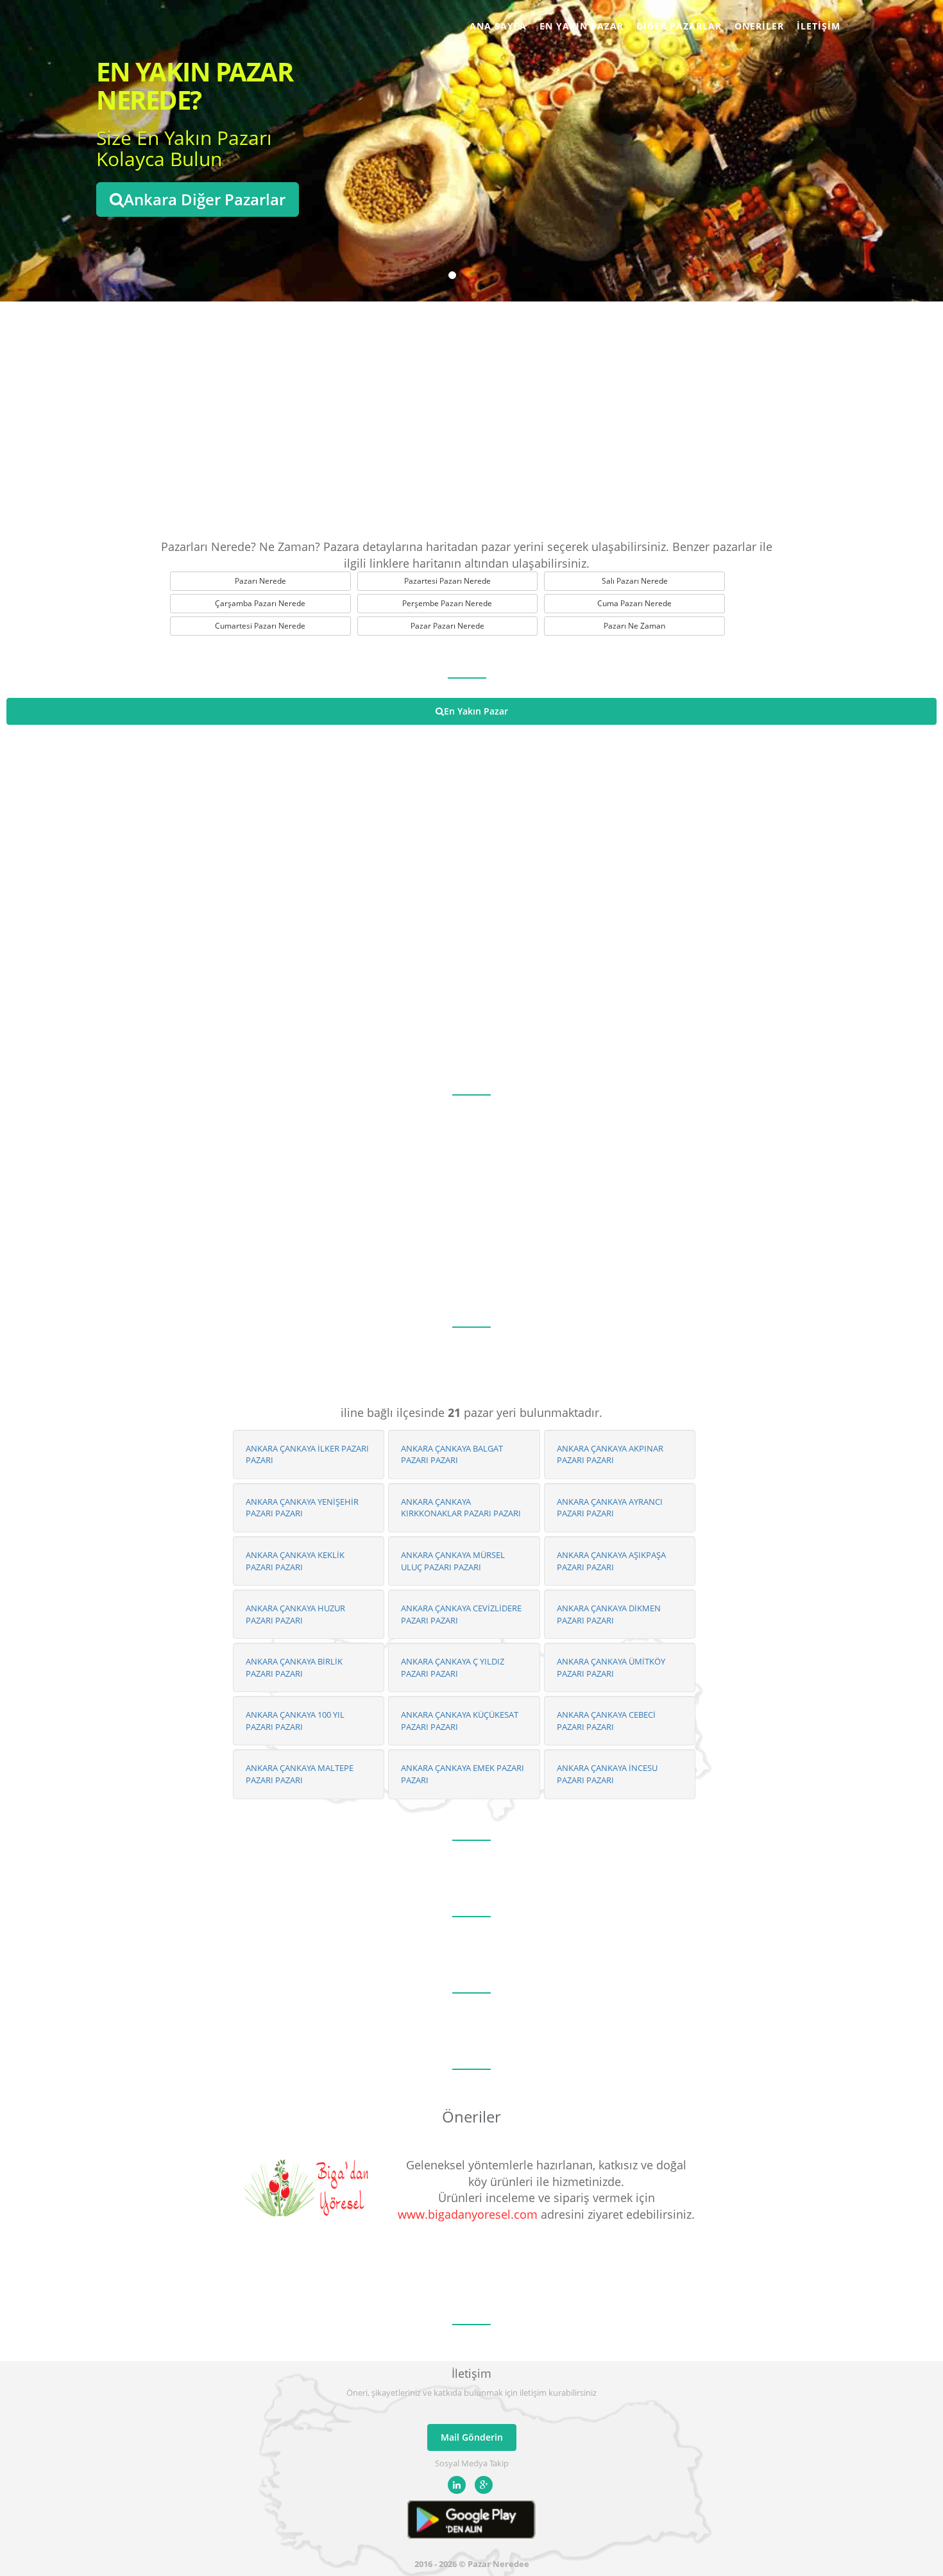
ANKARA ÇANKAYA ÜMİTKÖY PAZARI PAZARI (611, 1667)
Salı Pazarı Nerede (635, 581)
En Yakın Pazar (582, 26)
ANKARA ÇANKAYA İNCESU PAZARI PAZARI (607, 1774)
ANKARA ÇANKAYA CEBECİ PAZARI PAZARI (606, 1721)
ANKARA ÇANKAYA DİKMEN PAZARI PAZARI (609, 1614)
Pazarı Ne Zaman (634, 626)
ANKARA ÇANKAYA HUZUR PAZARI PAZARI (295, 1614)
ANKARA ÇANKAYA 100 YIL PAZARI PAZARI (295, 1721)
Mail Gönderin (472, 2437)
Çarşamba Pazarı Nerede (260, 603)
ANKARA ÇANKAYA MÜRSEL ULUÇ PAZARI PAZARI (453, 1561)
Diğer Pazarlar (679, 26)
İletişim (819, 26)
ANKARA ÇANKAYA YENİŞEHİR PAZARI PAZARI (302, 1508)
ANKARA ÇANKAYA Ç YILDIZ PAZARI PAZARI (453, 1667)
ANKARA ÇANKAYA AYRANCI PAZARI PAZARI (610, 1508)
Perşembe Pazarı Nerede (447, 603)
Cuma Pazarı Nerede (634, 603)
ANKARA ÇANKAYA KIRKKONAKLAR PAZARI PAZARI (461, 1508)
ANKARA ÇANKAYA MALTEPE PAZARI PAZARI (300, 1774)
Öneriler (759, 26)
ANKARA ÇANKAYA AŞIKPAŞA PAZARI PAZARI (611, 1561)
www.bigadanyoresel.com (468, 2214)
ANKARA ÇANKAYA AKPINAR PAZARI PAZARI (610, 1454)
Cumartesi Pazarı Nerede (260, 626)
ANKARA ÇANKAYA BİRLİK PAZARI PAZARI (294, 1667)
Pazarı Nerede (260, 581)
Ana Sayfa (498, 26)
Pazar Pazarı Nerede (447, 626)
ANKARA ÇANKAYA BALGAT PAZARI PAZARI (452, 1454)
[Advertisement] (471, 417)
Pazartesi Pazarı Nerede (447, 581)
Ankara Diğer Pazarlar (205, 199)
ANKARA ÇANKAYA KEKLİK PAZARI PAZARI (295, 1561)
